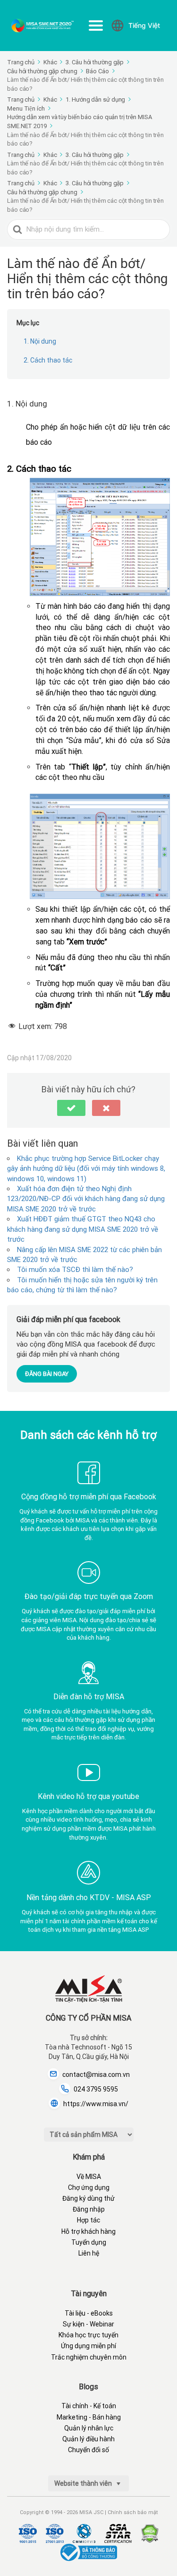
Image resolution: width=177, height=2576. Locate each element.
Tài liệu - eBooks (89, 2313)
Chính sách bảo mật (133, 2512)
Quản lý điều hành (88, 2439)
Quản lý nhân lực (89, 2428)
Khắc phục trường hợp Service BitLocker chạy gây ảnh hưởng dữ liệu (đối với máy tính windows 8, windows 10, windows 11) (86, 1169)
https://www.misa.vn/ (96, 2104)
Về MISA (89, 2177)
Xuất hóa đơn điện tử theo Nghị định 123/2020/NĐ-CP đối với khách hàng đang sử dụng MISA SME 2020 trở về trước (86, 1199)
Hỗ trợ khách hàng (88, 2231)
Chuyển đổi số (88, 2450)
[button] (71, 1108)
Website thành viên (84, 2483)
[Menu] (96, 26)
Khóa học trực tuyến (88, 2335)
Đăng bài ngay (47, 1374)
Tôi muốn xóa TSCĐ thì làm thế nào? (75, 1270)
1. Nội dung (40, 341)
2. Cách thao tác (48, 360)
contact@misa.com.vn (96, 2075)
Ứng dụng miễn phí (88, 2346)
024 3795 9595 (96, 2089)
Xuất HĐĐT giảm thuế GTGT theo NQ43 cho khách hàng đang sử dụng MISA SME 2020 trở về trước (83, 1229)
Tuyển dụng (89, 2242)
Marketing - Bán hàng (89, 2417)
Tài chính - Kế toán (89, 2406)
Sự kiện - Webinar (88, 2324)
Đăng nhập (89, 2209)
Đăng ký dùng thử (88, 2198)
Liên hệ (89, 2253)
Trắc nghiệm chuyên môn (89, 2357)
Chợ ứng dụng (89, 2187)
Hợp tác (88, 2220)
